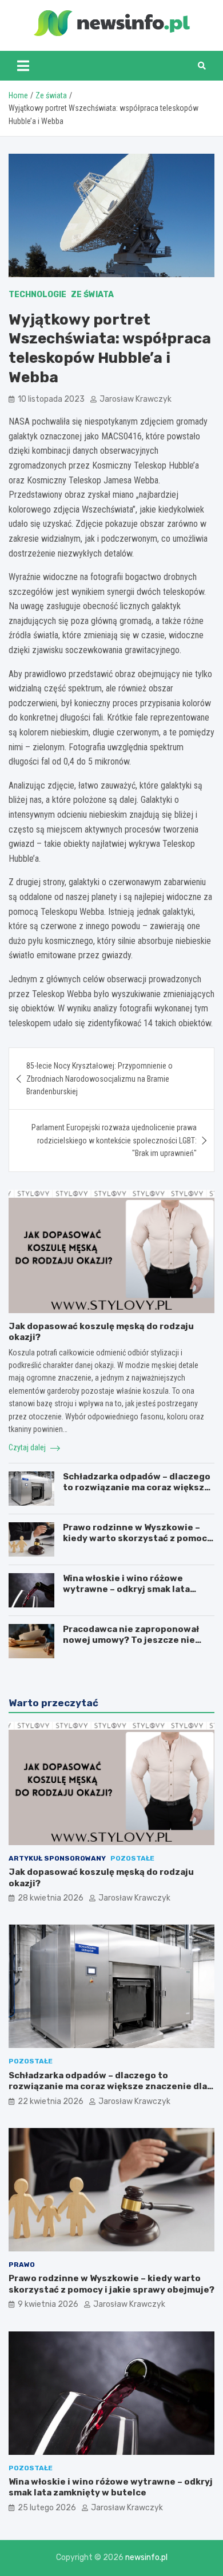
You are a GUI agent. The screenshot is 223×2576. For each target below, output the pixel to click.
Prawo (22, 2265)
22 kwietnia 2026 (51, 2101)
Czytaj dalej (28, 1447)
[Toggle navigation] (23, 66)
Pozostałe (132, 1858)
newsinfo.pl (146, 2557)
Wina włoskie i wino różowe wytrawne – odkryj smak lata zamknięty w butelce (126, 1589)
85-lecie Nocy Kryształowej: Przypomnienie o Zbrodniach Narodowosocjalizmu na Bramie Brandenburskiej (99, 1079)
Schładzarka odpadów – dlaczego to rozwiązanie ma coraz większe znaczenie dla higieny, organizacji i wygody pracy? (138, 1493)
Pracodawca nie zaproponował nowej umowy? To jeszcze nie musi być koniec (131, 1640)
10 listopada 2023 (51, 399)
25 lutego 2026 (47, 2508)
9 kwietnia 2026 (48, 2304)
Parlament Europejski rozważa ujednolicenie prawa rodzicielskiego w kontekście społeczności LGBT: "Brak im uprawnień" (114, 1140)
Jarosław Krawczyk (136, 399)
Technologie (37, 295)
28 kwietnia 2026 (51, 1898)
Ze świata (92, 295)
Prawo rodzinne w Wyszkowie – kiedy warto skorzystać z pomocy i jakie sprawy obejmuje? (138, 1539)
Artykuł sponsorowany (57, 1858)
